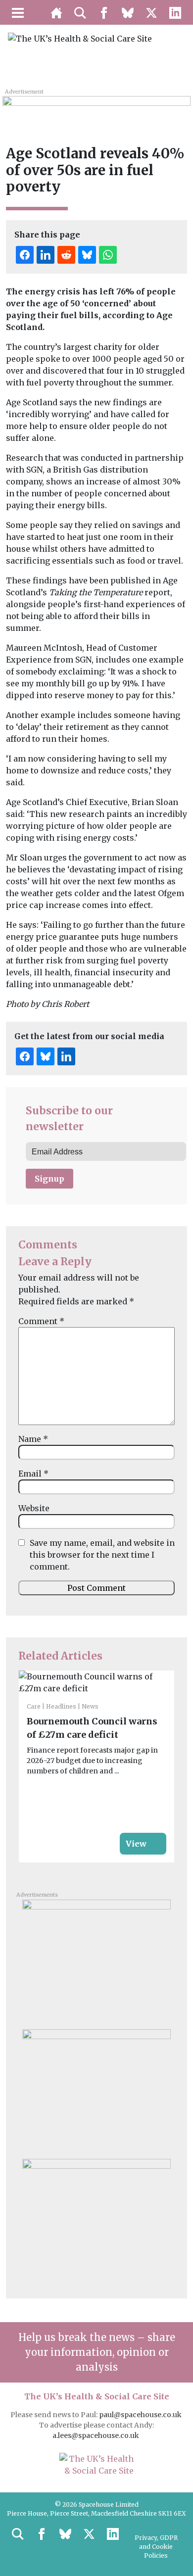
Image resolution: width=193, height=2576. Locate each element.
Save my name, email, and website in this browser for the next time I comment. (102, 1555)
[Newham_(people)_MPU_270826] (96, 2090)
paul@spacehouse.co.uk (141, 2415)
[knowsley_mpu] (96, 2220)
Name (33, 1439)
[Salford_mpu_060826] (96, 1960)
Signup (49, 1179)
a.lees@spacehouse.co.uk (96, 2435)
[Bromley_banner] (96, 107)
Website (34, 1508)
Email (33, 1474)
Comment (41, 1321)
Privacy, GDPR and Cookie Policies (156, 2547)
